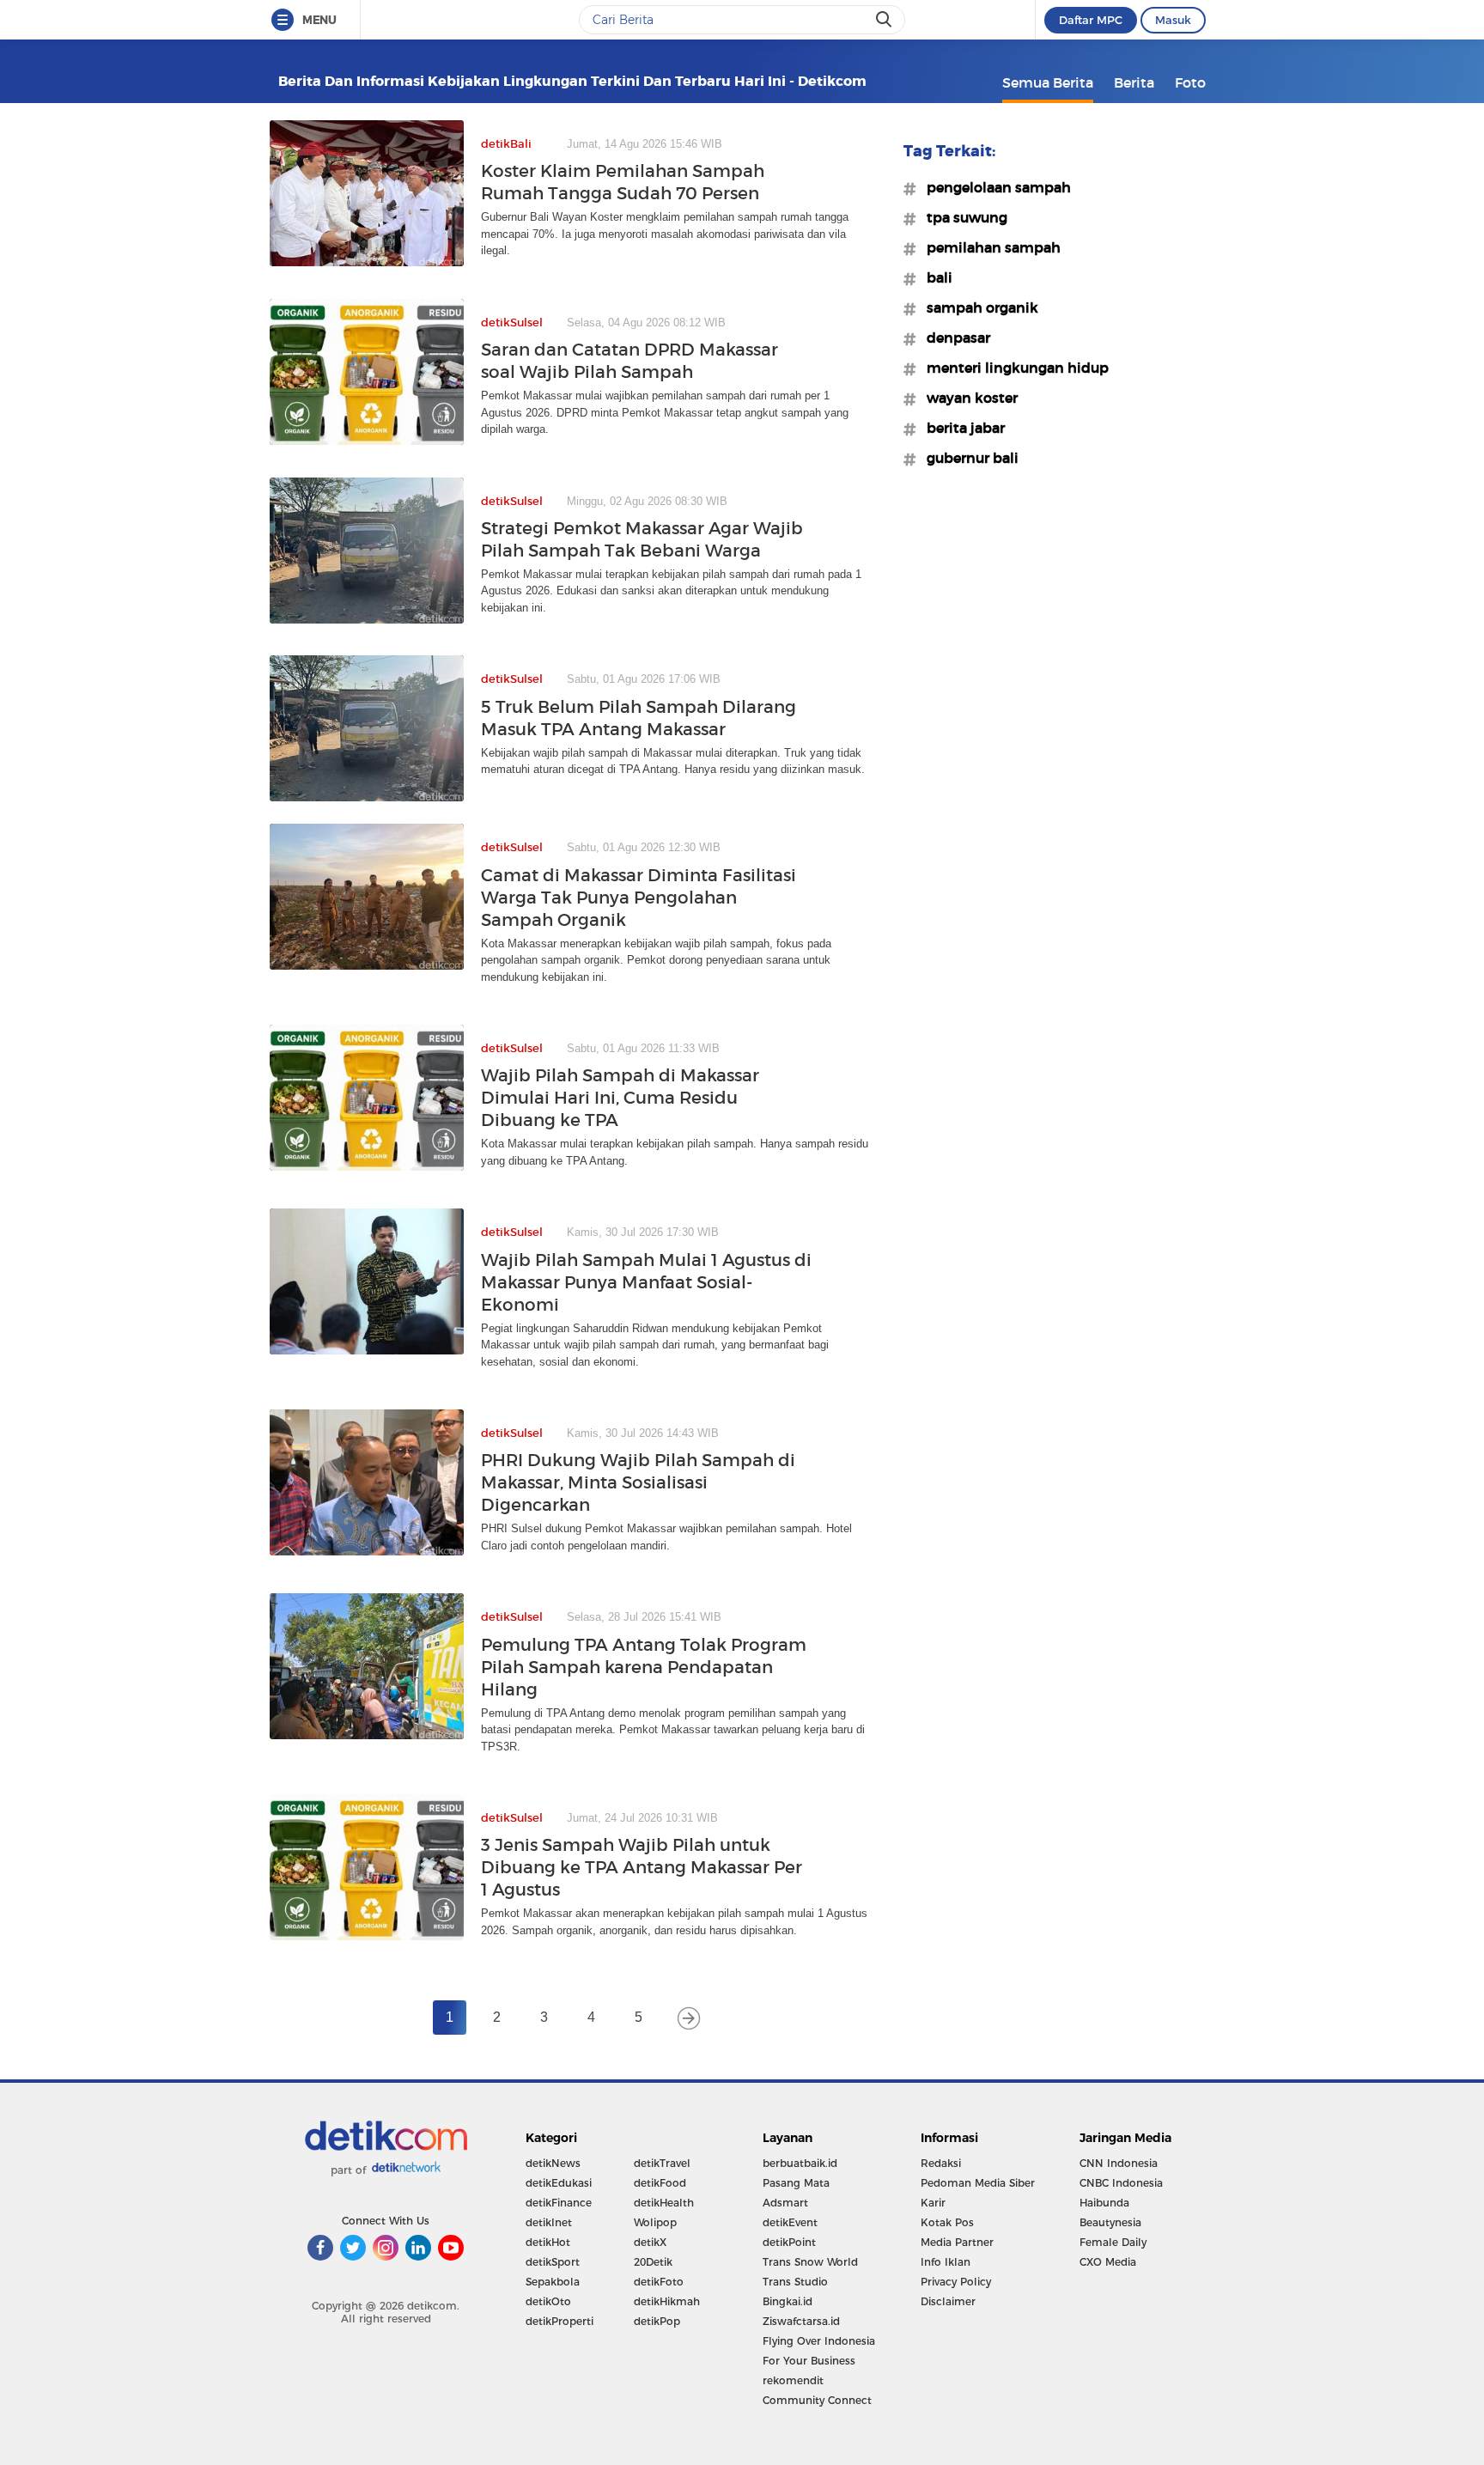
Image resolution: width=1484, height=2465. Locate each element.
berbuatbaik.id (800, 2163)
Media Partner (957, 2242)
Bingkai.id (788, 2301)
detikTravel (662, 2163)
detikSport (553, 2262)
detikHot (548, 2242)
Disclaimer (948, 2301)
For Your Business (809, 2361)
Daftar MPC (1091, 20)
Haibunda (1104, 2203)
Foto (1190, 82)
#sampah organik (977, 307)
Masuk (1173, 20)
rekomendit (793, 2380)
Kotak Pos (947, 2222)
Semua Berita (1048, 82)
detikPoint (789, 2242)
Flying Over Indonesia (819, 2341)
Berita (1134, 82)
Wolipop (655, 2222)
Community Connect (817, 2400)
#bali (934, 277)
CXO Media (1108, 2262)
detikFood (660, 2183)
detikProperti (560, 2321)
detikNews (553, 2163)
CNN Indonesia (1119, 2163)
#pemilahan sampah (988, 247)
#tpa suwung (962, 217)
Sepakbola (553, 2282)
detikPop (657, 2321)
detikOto (548, 2301)
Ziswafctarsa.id (801, 2321)
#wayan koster (967, 398)
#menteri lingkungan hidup (1013, 368)
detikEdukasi (559, 2183)
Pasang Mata (796, 2183)
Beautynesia (1110, 2222)
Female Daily (1113, 2242)
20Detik (653, 2262)
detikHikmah (667, 2301)
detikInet (549, 2222)
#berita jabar (961, 428)
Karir (933, 2203)
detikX (650, 2242)
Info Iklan (946, 2262)
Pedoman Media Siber (978, 2183)
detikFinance (559, 2203)
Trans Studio (795, 2282)
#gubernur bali (967, 458)
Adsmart (785, 2203)
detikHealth (664, 2203)
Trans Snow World (810, 2262)
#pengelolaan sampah (994, 187)
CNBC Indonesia (1121, 2183)
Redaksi (941, 2163)
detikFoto (659, 2282)
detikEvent (790, 2222)
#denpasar (953, 338)
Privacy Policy (956, 2282)
